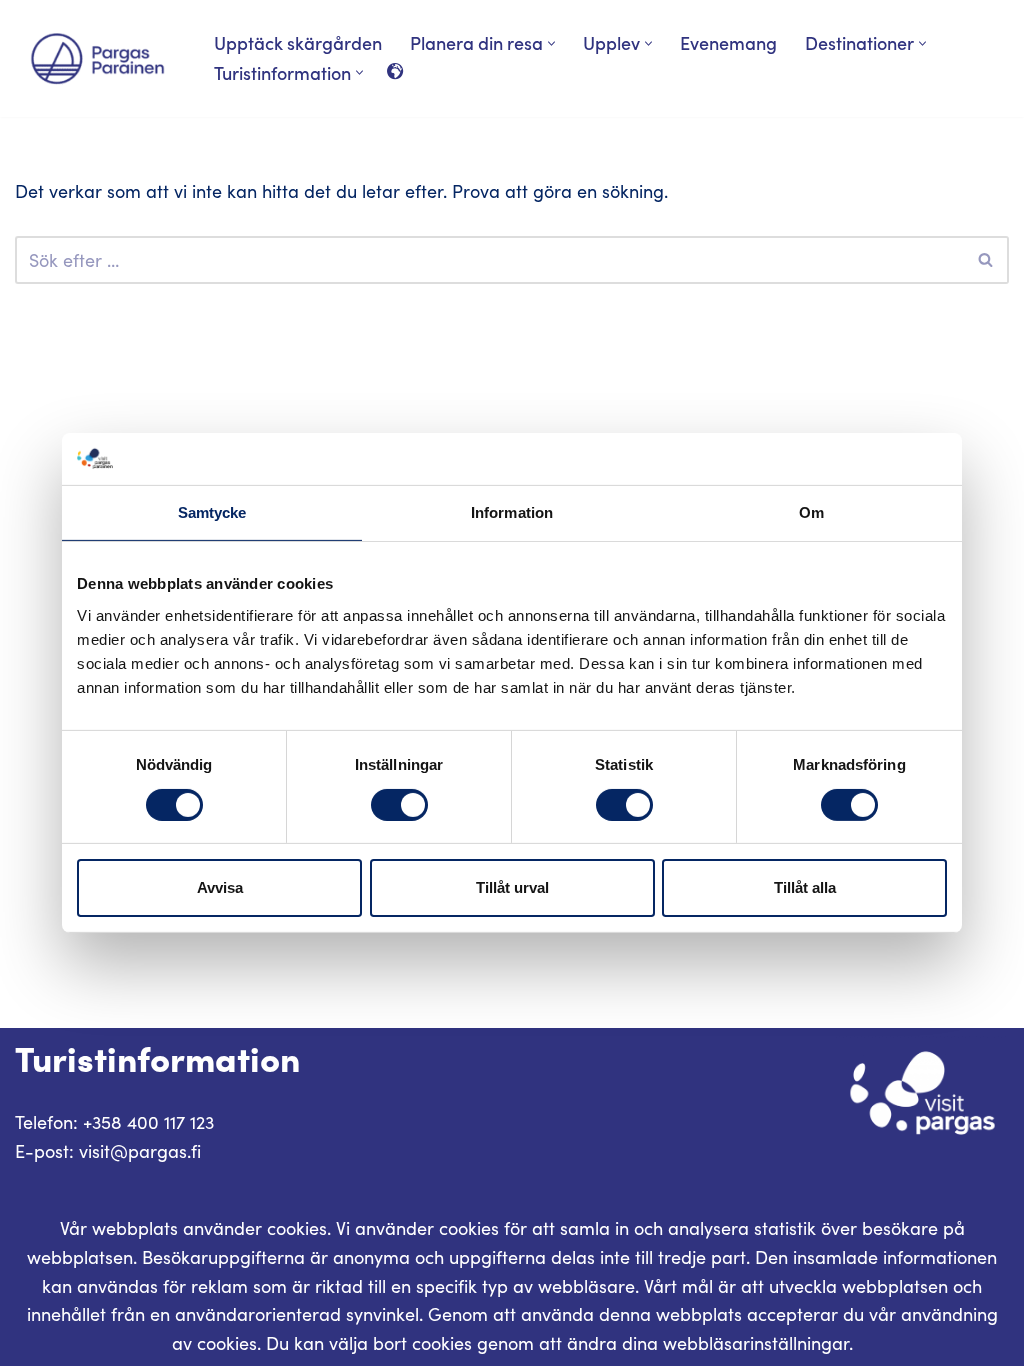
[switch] (399, 805)
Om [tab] (811, 512)
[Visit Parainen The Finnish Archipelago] (97, 58)
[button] (551, 43)
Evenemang (728, 42)
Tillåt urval (512, 887)
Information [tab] (512, 512)
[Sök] (986, 260)
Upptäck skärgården (298, 42)
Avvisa (220, 887)
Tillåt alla (805, 887)
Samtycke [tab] (212, 512)
